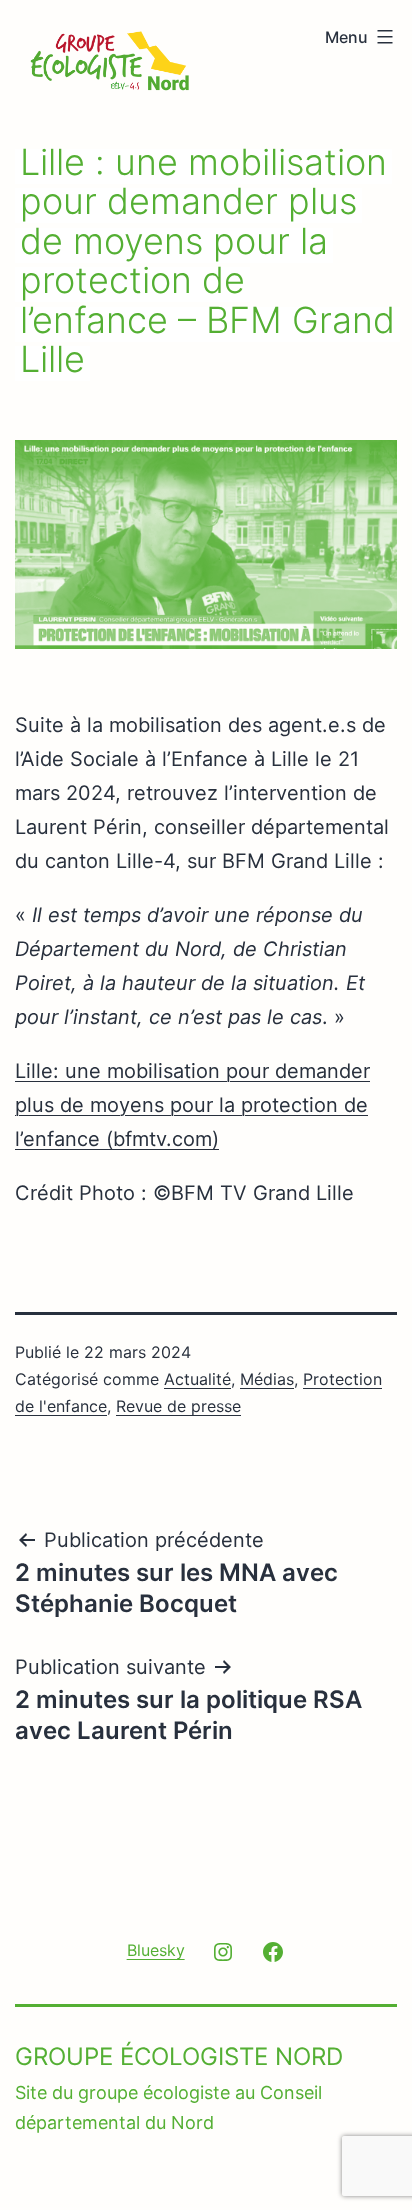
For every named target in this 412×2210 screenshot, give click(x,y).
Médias (267, 1379)
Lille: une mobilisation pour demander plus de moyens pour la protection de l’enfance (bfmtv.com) (192, 1105)
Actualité (197, 1379)
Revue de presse (178, 1406)
